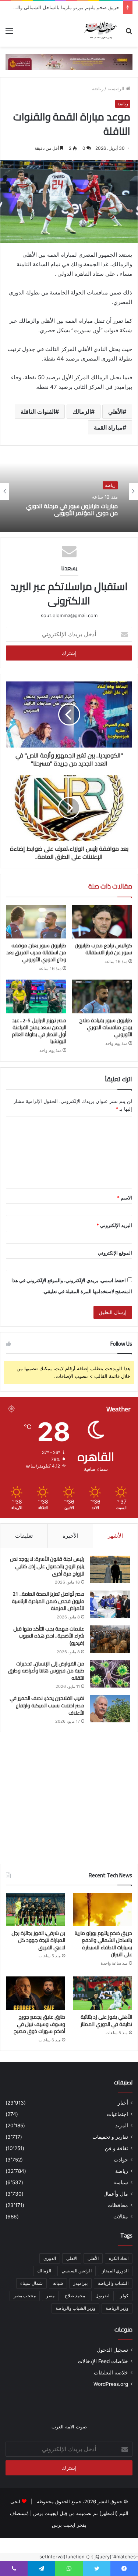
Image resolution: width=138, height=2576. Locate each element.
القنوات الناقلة (38, 412)
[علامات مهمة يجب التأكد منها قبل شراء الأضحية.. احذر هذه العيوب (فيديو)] (110, 1639)
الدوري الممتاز (115, 2271)
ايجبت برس (64, 2525)
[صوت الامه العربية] (69, 61)
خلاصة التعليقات (111, 2373)
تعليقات (24, 1536)
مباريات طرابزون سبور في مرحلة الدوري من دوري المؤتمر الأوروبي (72, 510)
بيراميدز (80, 2283)
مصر (50, 2296)
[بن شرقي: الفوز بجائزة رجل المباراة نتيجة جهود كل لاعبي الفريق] (36, 1909)
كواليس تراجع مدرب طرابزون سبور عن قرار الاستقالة (103, 949)
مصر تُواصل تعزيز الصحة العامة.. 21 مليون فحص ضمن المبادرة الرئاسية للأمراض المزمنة (48, 1601)
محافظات (118, 2205)
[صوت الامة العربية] (100, 30)
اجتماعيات (117, 2114)
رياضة (98, 88)
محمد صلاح (75, 2296)
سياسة (121, 2182)
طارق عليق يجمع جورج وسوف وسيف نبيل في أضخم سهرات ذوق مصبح (39, 2024)
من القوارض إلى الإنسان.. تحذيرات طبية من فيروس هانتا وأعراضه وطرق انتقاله (46, 1671)
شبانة (58, 2283)
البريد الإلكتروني (114, 1225)
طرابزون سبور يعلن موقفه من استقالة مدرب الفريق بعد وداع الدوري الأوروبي (36, 952)
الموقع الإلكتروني (115, 1253)
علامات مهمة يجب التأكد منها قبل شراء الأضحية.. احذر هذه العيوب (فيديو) (49, 1636)
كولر (124, 2296)
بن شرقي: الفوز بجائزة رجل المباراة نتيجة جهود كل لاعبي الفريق (38, 1940)
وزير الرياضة (117, 2308)
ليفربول (102, 2296)
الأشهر (115, 1536)
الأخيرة (70, 1536)
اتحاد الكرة (119, 2258)
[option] (69, 492)
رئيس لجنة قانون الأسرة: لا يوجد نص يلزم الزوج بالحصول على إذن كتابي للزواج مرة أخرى (47, 1566)
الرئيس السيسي (77, 2271)
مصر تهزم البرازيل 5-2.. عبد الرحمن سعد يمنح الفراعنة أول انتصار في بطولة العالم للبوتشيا (39, 1031)
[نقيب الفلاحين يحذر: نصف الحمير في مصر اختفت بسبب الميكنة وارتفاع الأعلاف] (110, 1709)
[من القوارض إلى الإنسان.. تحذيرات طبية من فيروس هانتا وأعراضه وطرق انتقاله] (110, 1674)
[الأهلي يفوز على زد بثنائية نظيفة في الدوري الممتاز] (102, 1993)
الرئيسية (117, 88)
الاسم (125, 1198)
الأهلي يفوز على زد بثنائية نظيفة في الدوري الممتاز (106, 2020)
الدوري (50, 2258)
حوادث (121, 2160)
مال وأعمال (116, 2194)
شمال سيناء (31, 2283)
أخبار (123, 2103)
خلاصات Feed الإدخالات (103, 2361)
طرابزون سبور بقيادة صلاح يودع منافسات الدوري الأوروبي (106, 1027)
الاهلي (72, 2258)
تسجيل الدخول (112, 2350)
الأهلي (115, 412)
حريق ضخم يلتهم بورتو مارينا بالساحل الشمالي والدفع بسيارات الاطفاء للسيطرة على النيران (103, 1944)
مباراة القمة (108, 427)
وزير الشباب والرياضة (75, 2308)
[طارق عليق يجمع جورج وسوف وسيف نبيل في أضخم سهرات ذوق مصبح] (36, 1993)
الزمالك (82, 412)
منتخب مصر (25, 2296)
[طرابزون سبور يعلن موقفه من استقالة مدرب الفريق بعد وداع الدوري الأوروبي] (36, 922)
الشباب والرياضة (113, 2283)
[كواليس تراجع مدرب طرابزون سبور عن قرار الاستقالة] (102, 922)
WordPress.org (111, 2384)
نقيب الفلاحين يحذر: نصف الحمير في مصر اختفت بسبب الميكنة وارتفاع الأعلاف (47, 1705)
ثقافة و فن (116, 2148)
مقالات (121, 2217)
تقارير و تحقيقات (110, 2137)
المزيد (122, 2125)
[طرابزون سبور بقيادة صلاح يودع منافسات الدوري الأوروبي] (102, 996)
